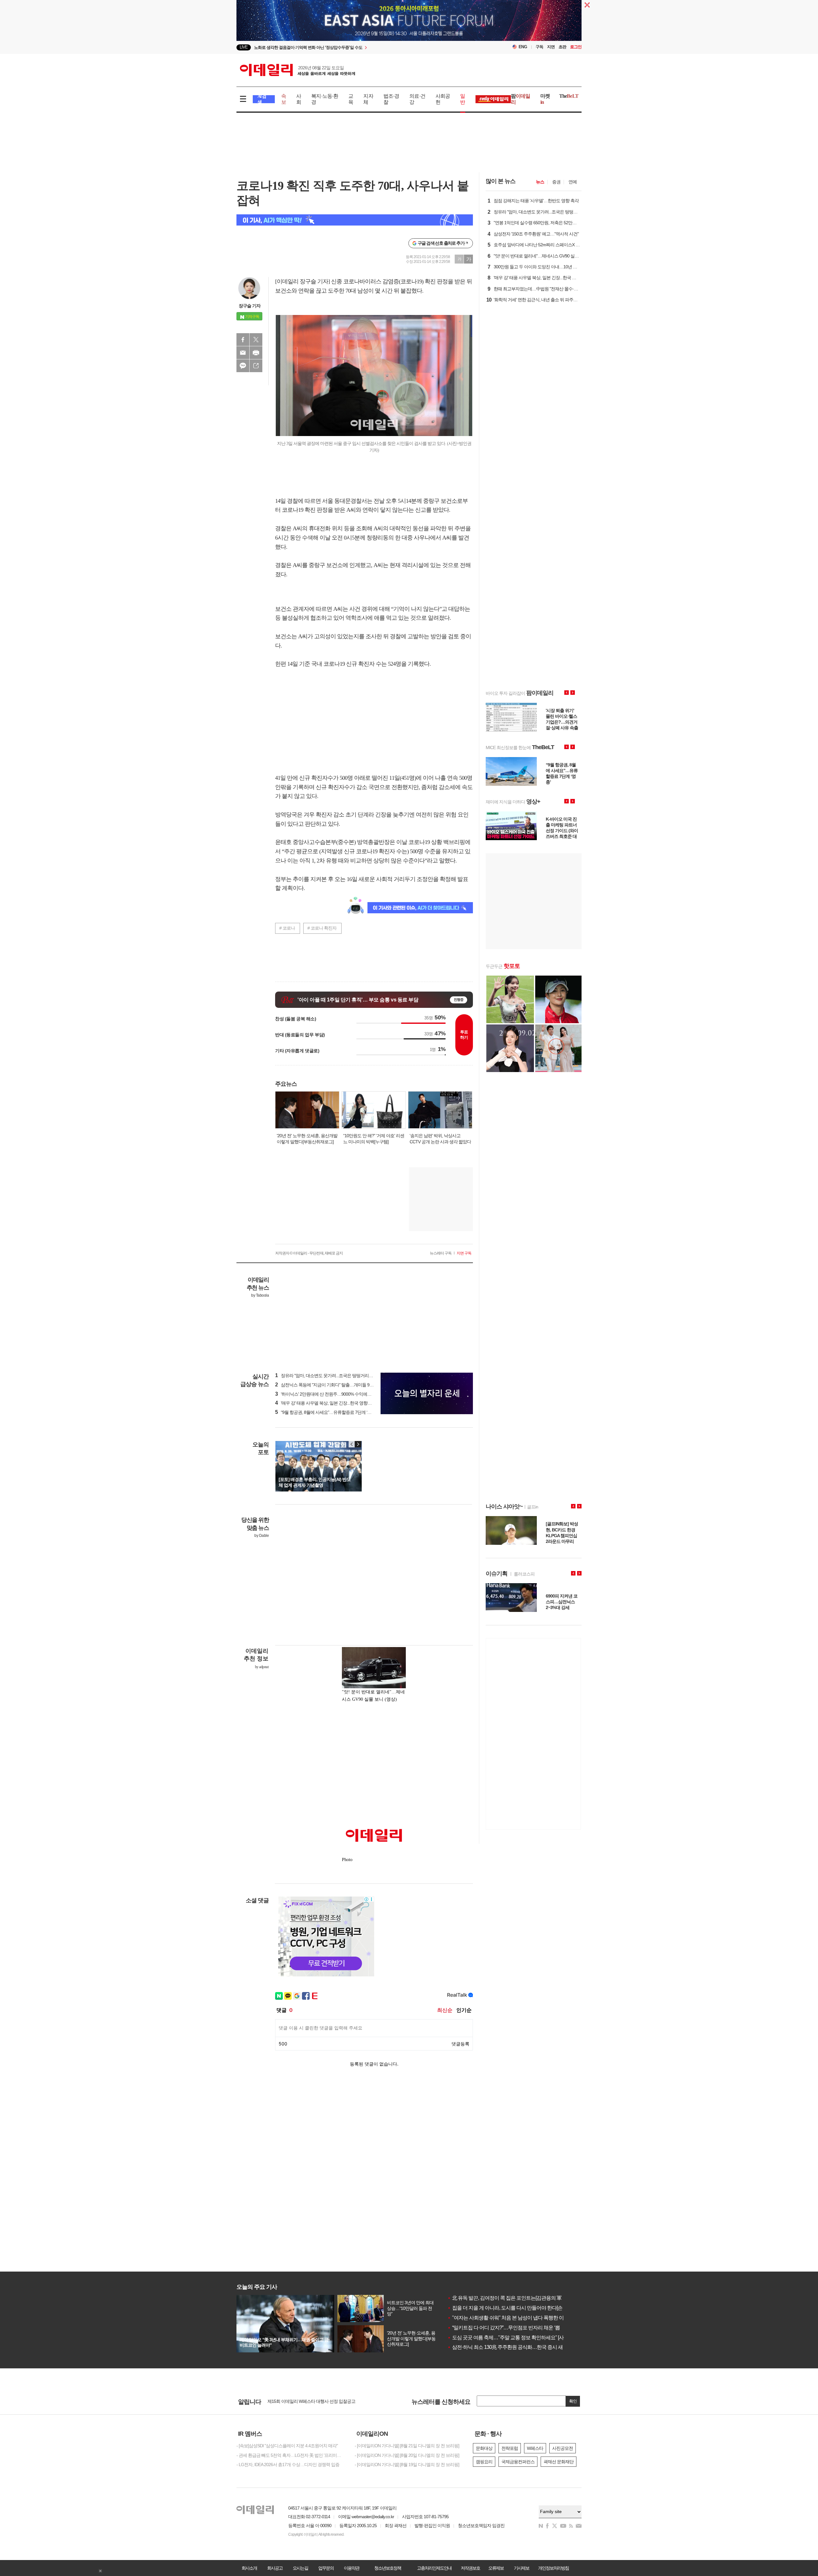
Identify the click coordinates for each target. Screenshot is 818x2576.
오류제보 (496, 2568)
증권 (556, 182)
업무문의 (326, 2568)
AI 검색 (262, 99)
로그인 (576, 47)
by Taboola (260, 1295)
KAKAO (243, 366)
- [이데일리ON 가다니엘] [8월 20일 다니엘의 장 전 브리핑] (407, 2455)
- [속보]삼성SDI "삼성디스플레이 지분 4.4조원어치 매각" (287, 2446)
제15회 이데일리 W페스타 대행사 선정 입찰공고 (311, 2401)
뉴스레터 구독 (441, 1253)
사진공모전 (563, 2448)
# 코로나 (287, 928)
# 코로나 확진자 (322, 928)
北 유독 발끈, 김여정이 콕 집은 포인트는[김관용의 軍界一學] (512, 2298)
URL (256, 366)
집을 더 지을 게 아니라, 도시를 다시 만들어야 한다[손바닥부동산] (517, 2308)
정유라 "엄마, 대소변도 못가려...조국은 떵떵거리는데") (327, 1376)
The (569, 96)
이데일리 (297, 70)
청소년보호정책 (388, 2568)
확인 (573, 2401)
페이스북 (243, 340)
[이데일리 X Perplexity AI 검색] (355, 220)
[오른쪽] (358, 1444)
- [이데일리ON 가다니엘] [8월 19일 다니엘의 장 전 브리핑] (407, 2465)
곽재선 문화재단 (559, 2462)
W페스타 (535, 2448)
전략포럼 (510, 2448)
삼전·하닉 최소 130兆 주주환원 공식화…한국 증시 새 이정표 (513, 2347)
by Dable (262, 1536)
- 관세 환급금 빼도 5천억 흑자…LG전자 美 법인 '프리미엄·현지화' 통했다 (291, 2455)
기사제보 (521, 2568)
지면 (551, 47)
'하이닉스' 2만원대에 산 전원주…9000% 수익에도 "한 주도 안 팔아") (340, 1394)
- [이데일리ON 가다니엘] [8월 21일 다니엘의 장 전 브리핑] (407, 2446)
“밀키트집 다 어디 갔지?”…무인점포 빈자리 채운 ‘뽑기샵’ (509, 2328)
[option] (357, 47)
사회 (299, 99)
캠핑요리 (484, 2462)
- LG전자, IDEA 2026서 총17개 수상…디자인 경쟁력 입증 (288, 2465)
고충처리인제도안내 (434, 2568)
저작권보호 (470, 2568)
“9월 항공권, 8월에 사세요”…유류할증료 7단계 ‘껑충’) (326, 1412)
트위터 (256, 340)
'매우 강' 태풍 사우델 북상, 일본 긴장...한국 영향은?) (325, 1403)
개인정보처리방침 (553, 2568)
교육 (351, 99)
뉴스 (540, 182)
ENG (523, 47)
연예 (573, 182)
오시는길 (300, 2568)
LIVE (244, 47)
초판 (562, 47)
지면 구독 (464, 1253)
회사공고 (275, 2568)
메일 (243, 353)
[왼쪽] (352, 1444)
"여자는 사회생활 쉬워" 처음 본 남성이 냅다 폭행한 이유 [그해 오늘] (519, 2318)
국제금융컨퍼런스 (518, 2462)
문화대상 (484, 2448)
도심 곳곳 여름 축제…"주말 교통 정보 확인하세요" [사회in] (510, 2338)
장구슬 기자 (250, 306)
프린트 (256, 353)
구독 (539, 47)
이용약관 (351, 2568)
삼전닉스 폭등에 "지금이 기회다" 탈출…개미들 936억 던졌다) (334, 1385)
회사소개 (249, 2568)
